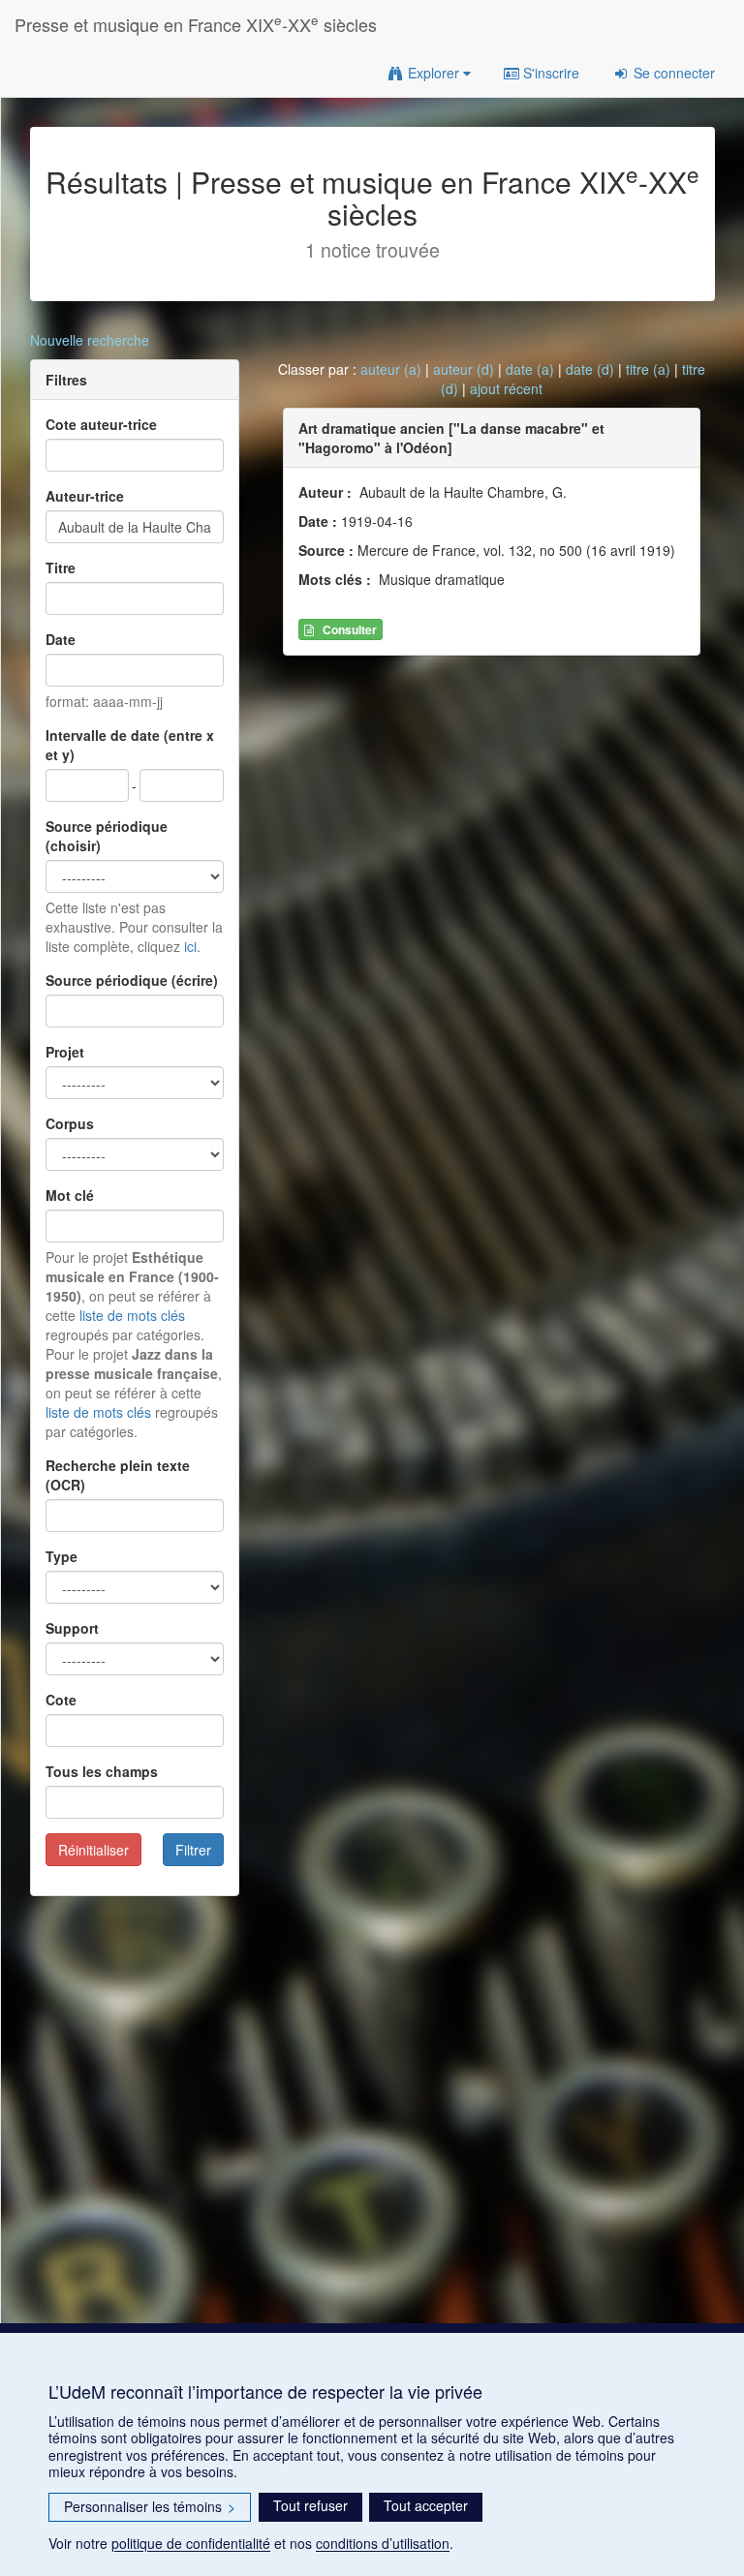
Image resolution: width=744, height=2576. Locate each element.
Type (62, 1556)
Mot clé (70, 1195)
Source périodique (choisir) (107, 836)
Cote (61, 1700)
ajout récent (506, 388)
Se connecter (672, 73)
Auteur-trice (85, 496)
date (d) (590, 369)
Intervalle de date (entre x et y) (130, 745)
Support (72, 1628)
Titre (61, 567)
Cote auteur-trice (101, 424)
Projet (65, 1052)
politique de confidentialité (191, 2543)
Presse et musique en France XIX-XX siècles (196, 24)
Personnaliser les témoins (150, 2506)
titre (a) (648, 369)
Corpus (70, 1123)
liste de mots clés (132, 1315)
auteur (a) (391, 369)
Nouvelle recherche (90, 340)
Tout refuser (310, 2505)
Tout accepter (426, 2505)
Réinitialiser (93, 1850)
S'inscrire (549, 73)
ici (190, 946)
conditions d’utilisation (383, 2543)
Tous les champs (102, 1771)
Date (61, 639)
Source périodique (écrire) (132, 980)
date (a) (530, 369)
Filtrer (193, 1850)
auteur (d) (464, 369)
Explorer (434, 73)
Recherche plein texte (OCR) (118, 1475)
